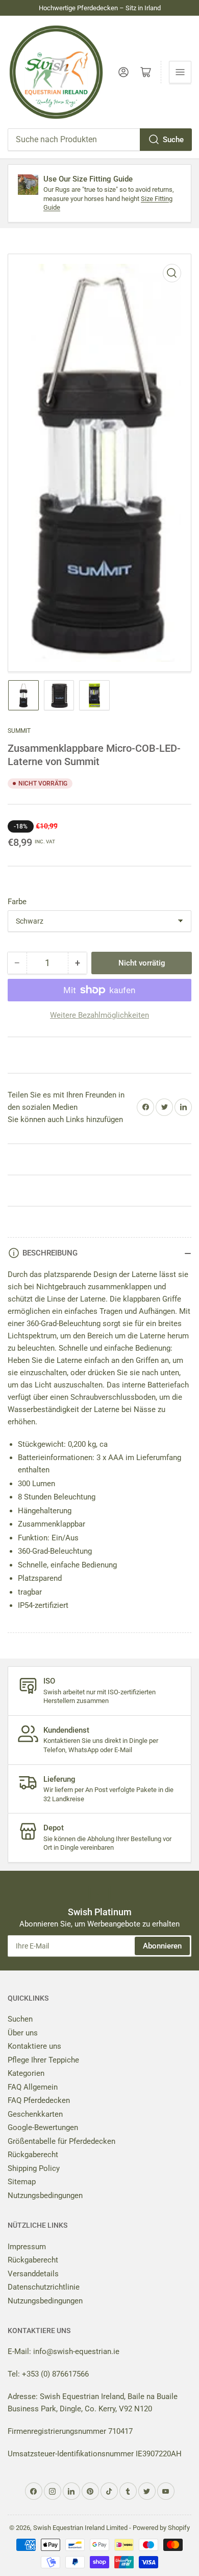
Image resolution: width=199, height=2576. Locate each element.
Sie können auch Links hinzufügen (65, 1119)
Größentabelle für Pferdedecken (61, 2141)
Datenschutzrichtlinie (44, 2287)
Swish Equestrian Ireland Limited (80, 2528)
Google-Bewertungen (43, 2127)
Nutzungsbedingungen (45, 2196)
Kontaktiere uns (34, 2046)
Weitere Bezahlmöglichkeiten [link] (99, 1015)
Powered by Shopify (161, 2528)
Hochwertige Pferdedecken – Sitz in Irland (100, 8)
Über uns (23, 2033)
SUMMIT (19, 731)
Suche (173, 140)
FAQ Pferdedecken (39, 2100)
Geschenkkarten (35, 2114)
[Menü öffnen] (180, 72)
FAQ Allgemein (33, 2087)
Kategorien (26, 2073)
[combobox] (99, 140)
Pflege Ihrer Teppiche (43, 2060)
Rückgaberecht (33, 2155)
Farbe (17, 902)
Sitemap (22, 2182)
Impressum (27, 2247)
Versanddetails (33, 2274)
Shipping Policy (34, 2168)
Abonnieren (162, 1946)
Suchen (20, 2019)
